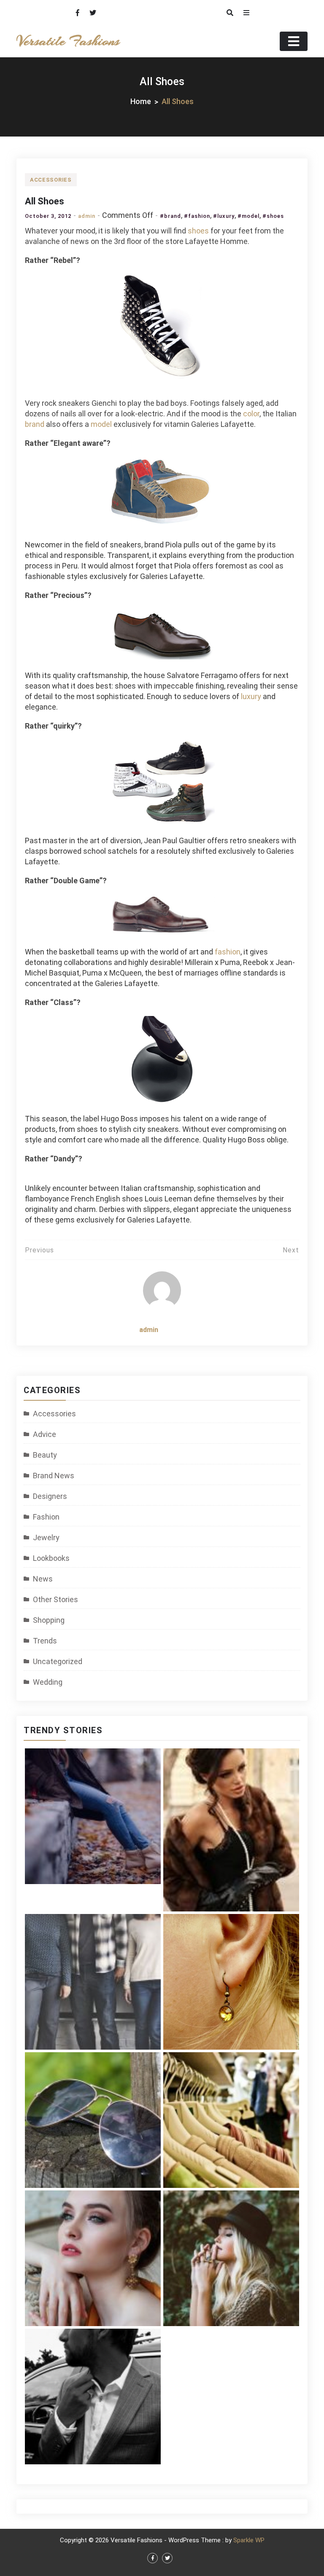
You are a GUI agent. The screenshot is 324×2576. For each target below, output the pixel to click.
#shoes (273, 216)
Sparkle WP (249, 2540)
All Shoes (45, 201)
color (251, 414)
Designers (50, 1496)
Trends (45, 1641)
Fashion (46, 1517)
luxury (252, 696)
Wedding (48, 1682)
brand (35, 424)
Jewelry (46, 1537)
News (43, 1579)
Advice (45, 1434)
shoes (198, 231)
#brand (170, 216)
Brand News (54, 1476)
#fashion (197, 216)
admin (87, 216)
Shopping (49, 1620)
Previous (39, 1250)
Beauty (45, 1455)
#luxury (224, 216)
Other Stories (55, 1599)
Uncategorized (58, 1661)
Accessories (51, 180)
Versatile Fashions (68, 41)
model (101, 424)
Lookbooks (51, 1558)
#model (248, 216)
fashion (228, 952)
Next (291, 1250)
